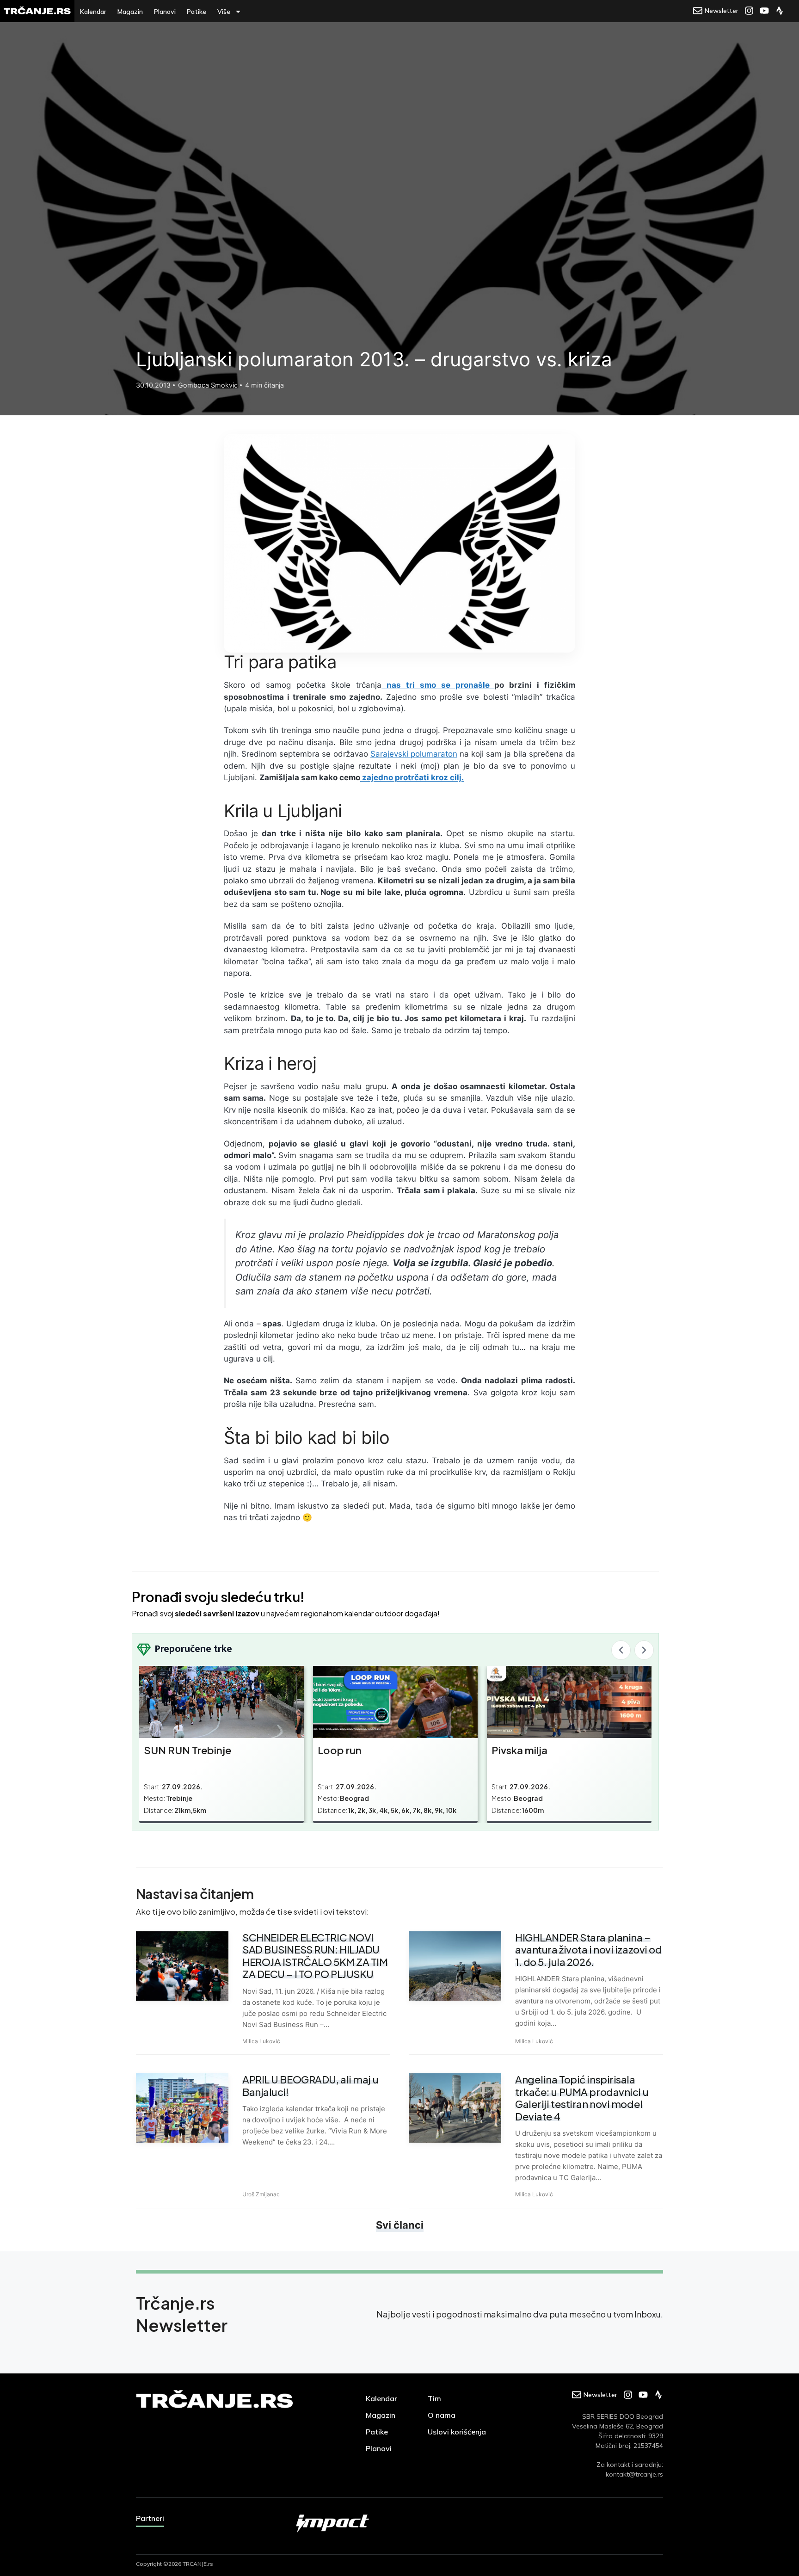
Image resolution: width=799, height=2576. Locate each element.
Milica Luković (261, 2041)
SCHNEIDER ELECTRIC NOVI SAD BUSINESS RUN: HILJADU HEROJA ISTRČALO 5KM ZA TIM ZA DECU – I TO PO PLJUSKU (315, 1956)
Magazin (130, 12)
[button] (621, 1650)
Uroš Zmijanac (261, 2194)
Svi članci (400, 2225)
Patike (197, 12)
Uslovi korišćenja (457, 2432)
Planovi (165, 12)
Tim (434, 2398)
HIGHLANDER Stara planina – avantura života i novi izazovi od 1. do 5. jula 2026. (588, 1950)
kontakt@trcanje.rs (634, 2474)
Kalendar (93, 12)
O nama (442, 2415)
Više (224, 12)
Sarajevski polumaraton (414, 754)
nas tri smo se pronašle (438, 685)
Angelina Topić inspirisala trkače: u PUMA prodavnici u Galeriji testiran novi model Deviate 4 (582, 2098)
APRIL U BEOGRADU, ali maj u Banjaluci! (310, 2085)
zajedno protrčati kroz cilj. (412, 777)
